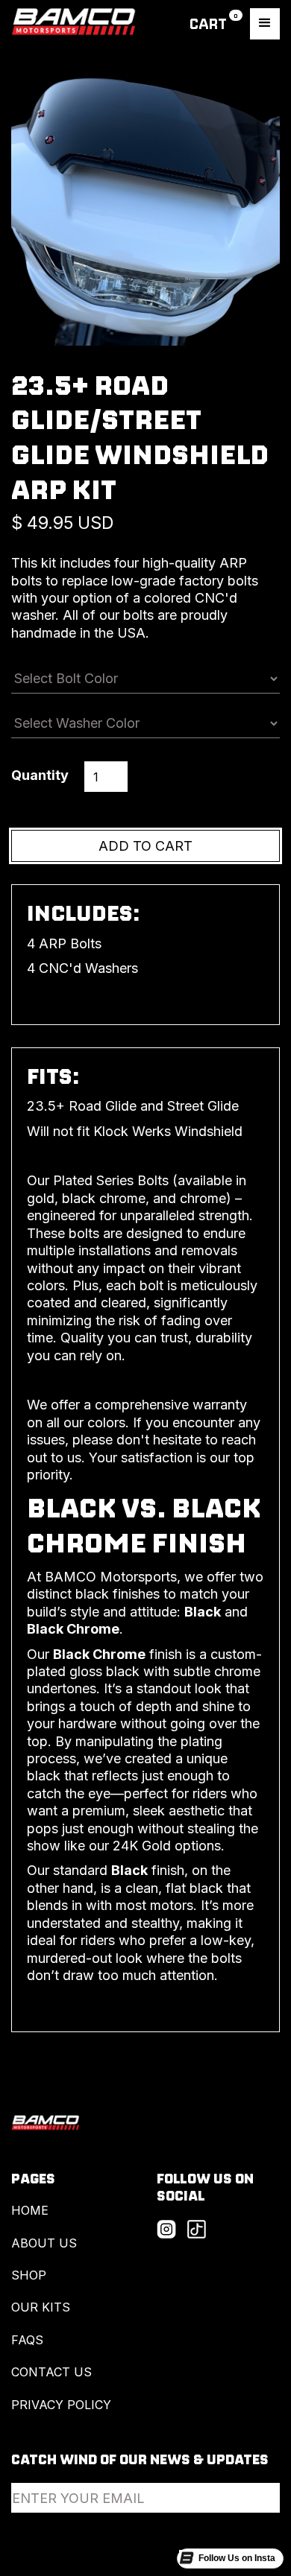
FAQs (27, 2340)
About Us (44, 2243)
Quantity (40, 775)
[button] (216, 23)
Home (30, 2210)
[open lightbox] (145, 212)
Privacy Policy (61, 2405)
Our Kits (41, 2307)
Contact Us (51, 2372)
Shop (29, 2275)
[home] (74, 24)
